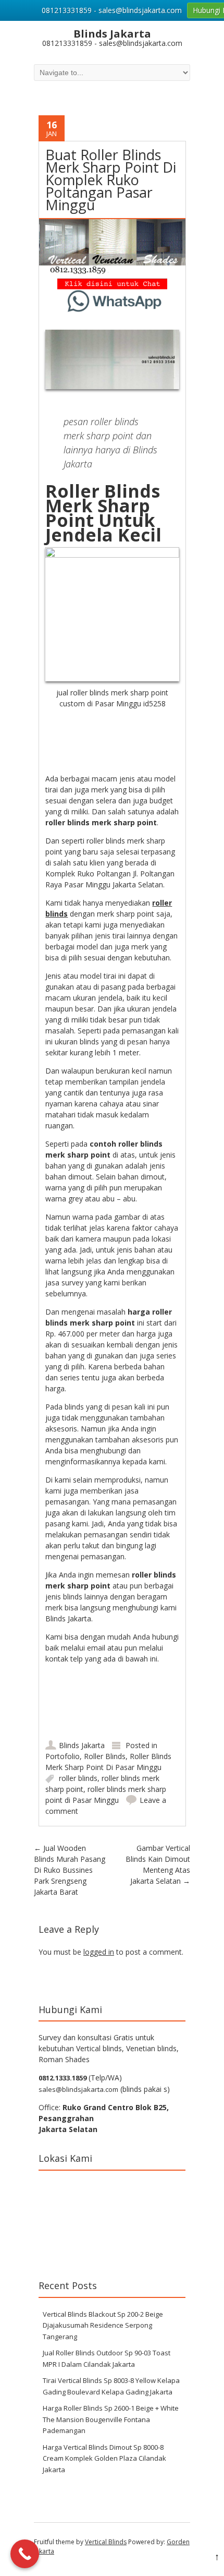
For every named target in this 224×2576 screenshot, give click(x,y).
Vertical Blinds (106, 2542)
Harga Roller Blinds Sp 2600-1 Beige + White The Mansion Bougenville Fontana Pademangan (111, 2419)
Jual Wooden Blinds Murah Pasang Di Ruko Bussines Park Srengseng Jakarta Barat (70, 1870)
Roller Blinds (105, 1756)
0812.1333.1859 (63, 2078)
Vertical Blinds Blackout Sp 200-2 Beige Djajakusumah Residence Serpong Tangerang (103, 2325)
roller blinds (78, 1778)
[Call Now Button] (25, 2554)
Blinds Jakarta (82, 1745)
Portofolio (63, 1756)
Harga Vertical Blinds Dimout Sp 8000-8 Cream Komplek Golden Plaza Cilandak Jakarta (104, 2458)
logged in (99, 1952)
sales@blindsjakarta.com (78, 2089)
